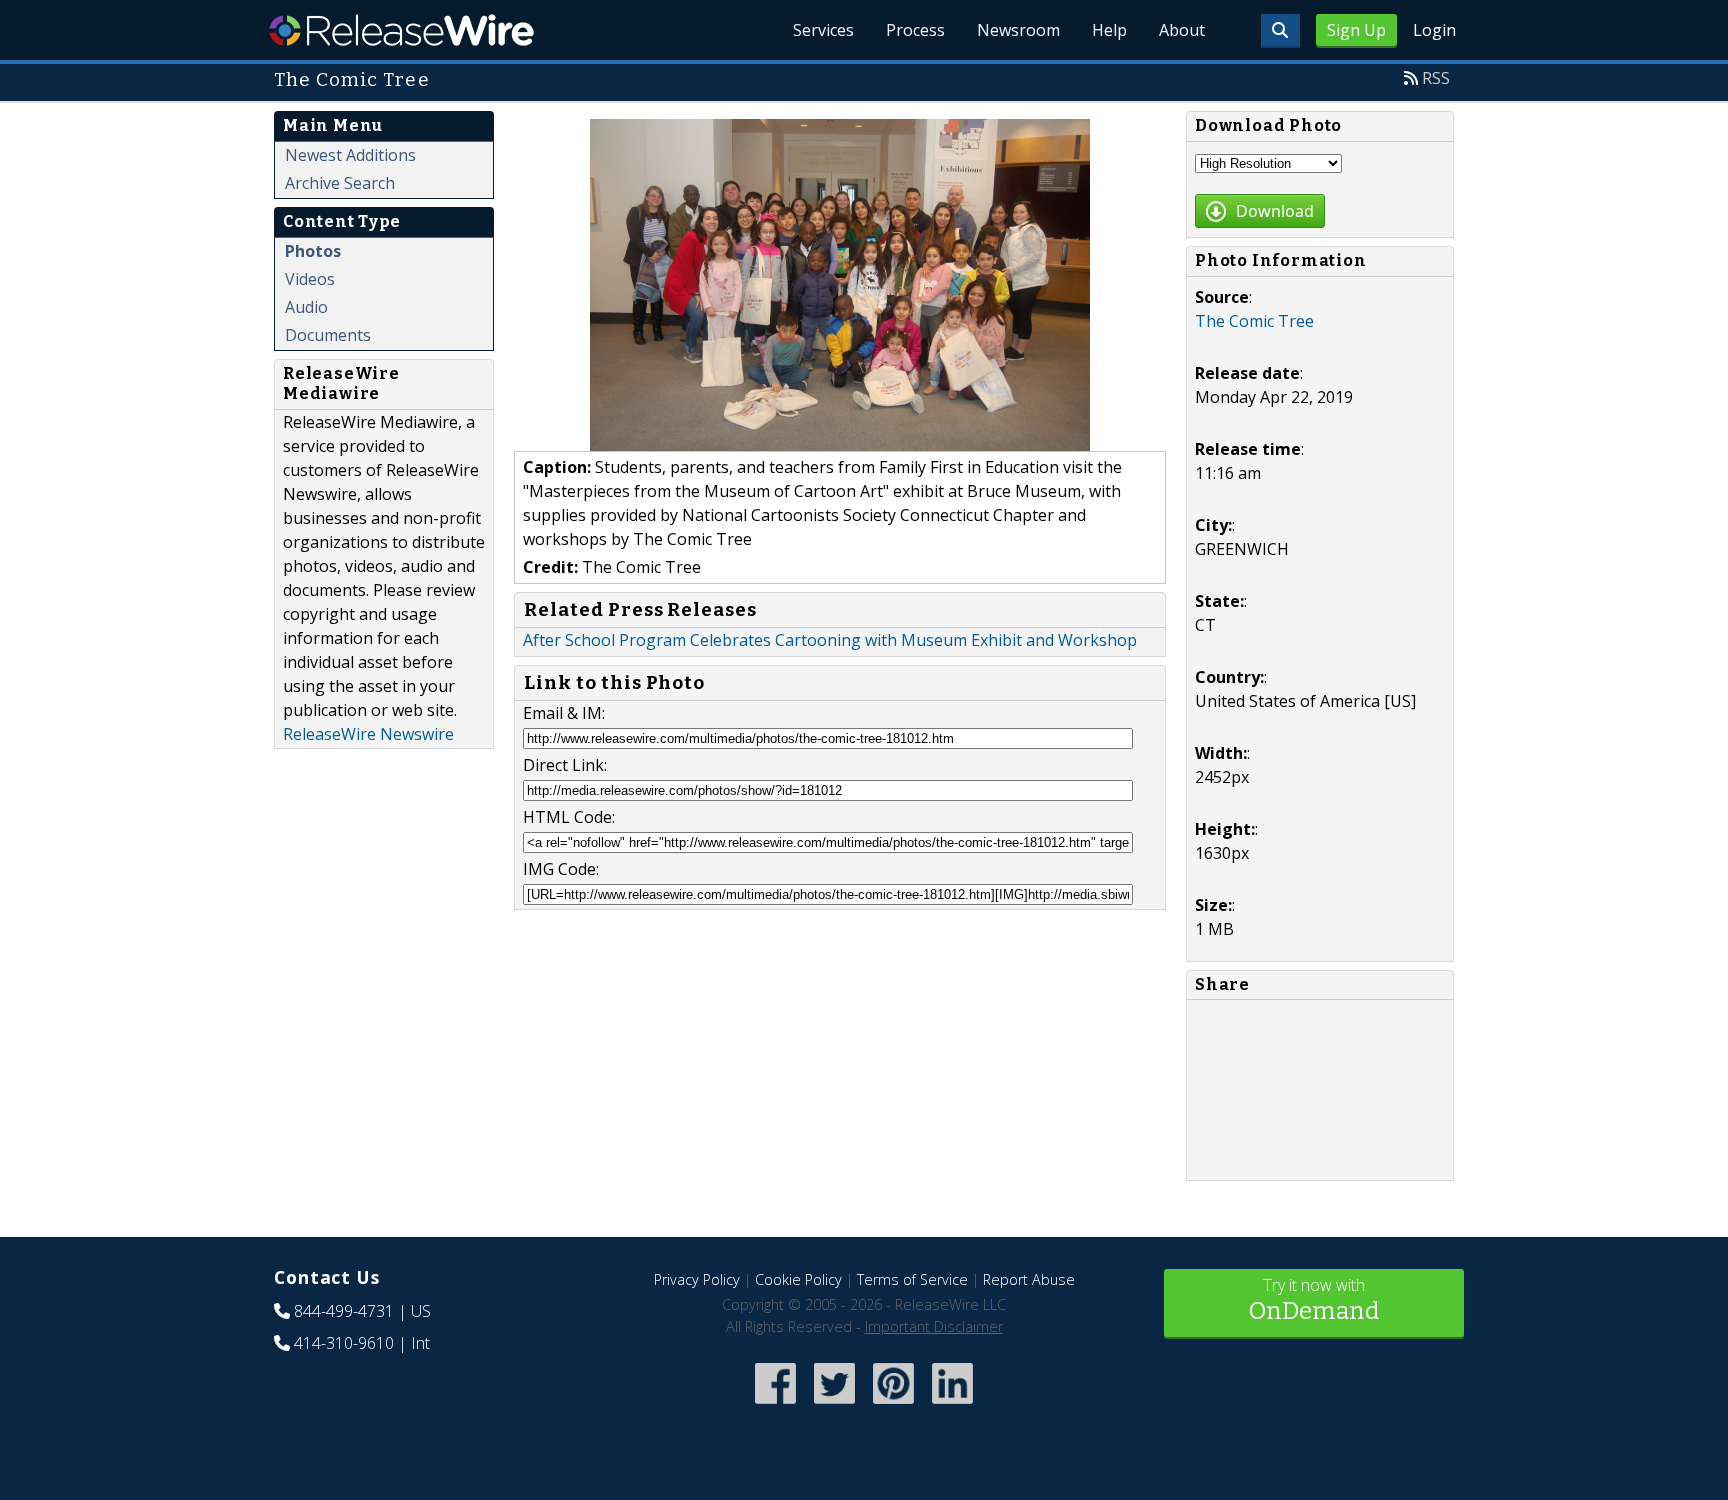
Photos (313, 251)
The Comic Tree (1254, 321)
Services (823, 30)
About (1182, 30)
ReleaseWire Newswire (368, 734)
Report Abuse (1029, 1279)
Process (915, 30)
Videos (310, 279)
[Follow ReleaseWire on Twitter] (834, 1405)
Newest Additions (350, 155)
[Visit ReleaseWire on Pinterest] (893, 1405)
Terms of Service (912, 1279)
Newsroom (1018, 30)
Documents (328, 335)
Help (1109, 30)
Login (1434, 30)
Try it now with (1314, 1299)
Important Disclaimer (934, 1326)
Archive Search (340, 183)
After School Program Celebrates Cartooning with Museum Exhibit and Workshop (830, 640)
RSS (1436, 78)
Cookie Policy (798, 1279)
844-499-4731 (344, 1311)
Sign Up (1356, 30)
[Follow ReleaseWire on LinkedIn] (952, 1405)
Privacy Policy (697, 1279)
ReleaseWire (401, 30)
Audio (306, 307)
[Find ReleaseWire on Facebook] (775, 1405)
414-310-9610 (344, 1343)
